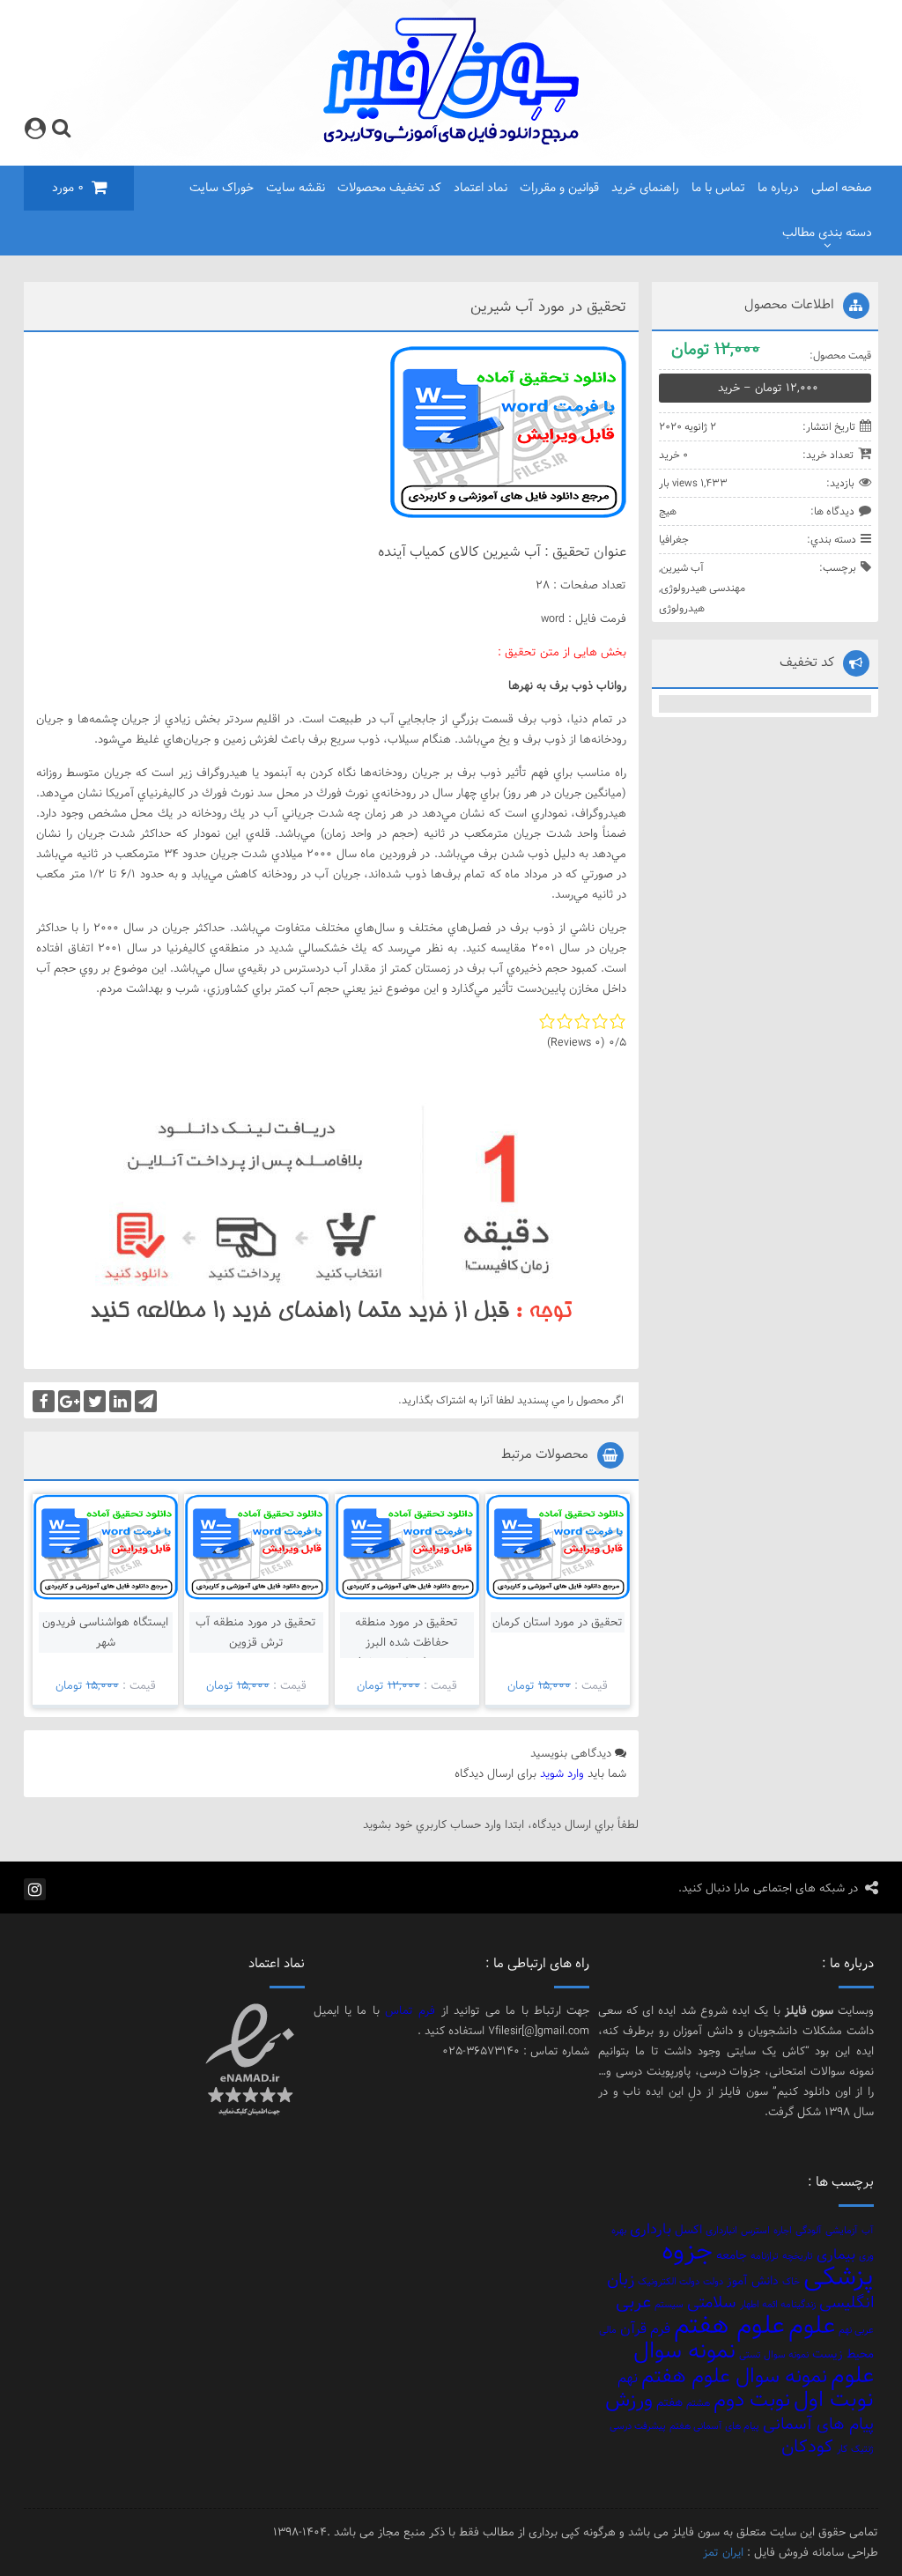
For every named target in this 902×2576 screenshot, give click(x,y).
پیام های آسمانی (818, 2424)
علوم (812, 2325)
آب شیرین (682, 567)
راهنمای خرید (645, 188)
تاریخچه (798, 2256)
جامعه (732, 2255)
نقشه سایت (296, 188)
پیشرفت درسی (638, 2426)
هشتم (698, 2403)
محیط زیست (843, 2354)
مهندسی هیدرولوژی (703, 588)
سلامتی (712, 2302)
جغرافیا (674, 539)
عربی (633, 2302)
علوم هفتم (729, 2325)
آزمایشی (842, 2231)
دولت (713, 2282)
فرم (660, 2328)
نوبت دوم (752, 2399)
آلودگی (809, 2231)
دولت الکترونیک (669, 2282)
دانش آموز (753, 2280)
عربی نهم (856, 2330)
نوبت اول (834, 2399)
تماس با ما (718, 188)
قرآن (633, 2328)
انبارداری (721, 2231)
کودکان (807, 2446)
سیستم (669, 2305)
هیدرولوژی (682, 608)
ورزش (629, 2399)
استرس (755, 2231)
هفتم (669, 2402)
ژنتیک (862, 2449)
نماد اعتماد (481, 188)
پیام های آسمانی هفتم (714, 2426)
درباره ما (778, 188)
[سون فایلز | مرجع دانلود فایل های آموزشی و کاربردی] (451, 141)
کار (842, 2449)
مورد (68, 188)
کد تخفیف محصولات (389, 188)
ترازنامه (765, 2256)
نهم (628, 2378)
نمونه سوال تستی (774, 2355)
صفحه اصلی (842, 188)
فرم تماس (410, 2010)
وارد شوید (562, 1773)
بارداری (651, 2229)
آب (868, 2231)
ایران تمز (723, 2552)
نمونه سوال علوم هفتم (734, 2376)
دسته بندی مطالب (827, 233)
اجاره (783, 2231)
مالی (608, 2330)
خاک (791, 2282)
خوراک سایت (222, 188)
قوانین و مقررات (559, 188)
